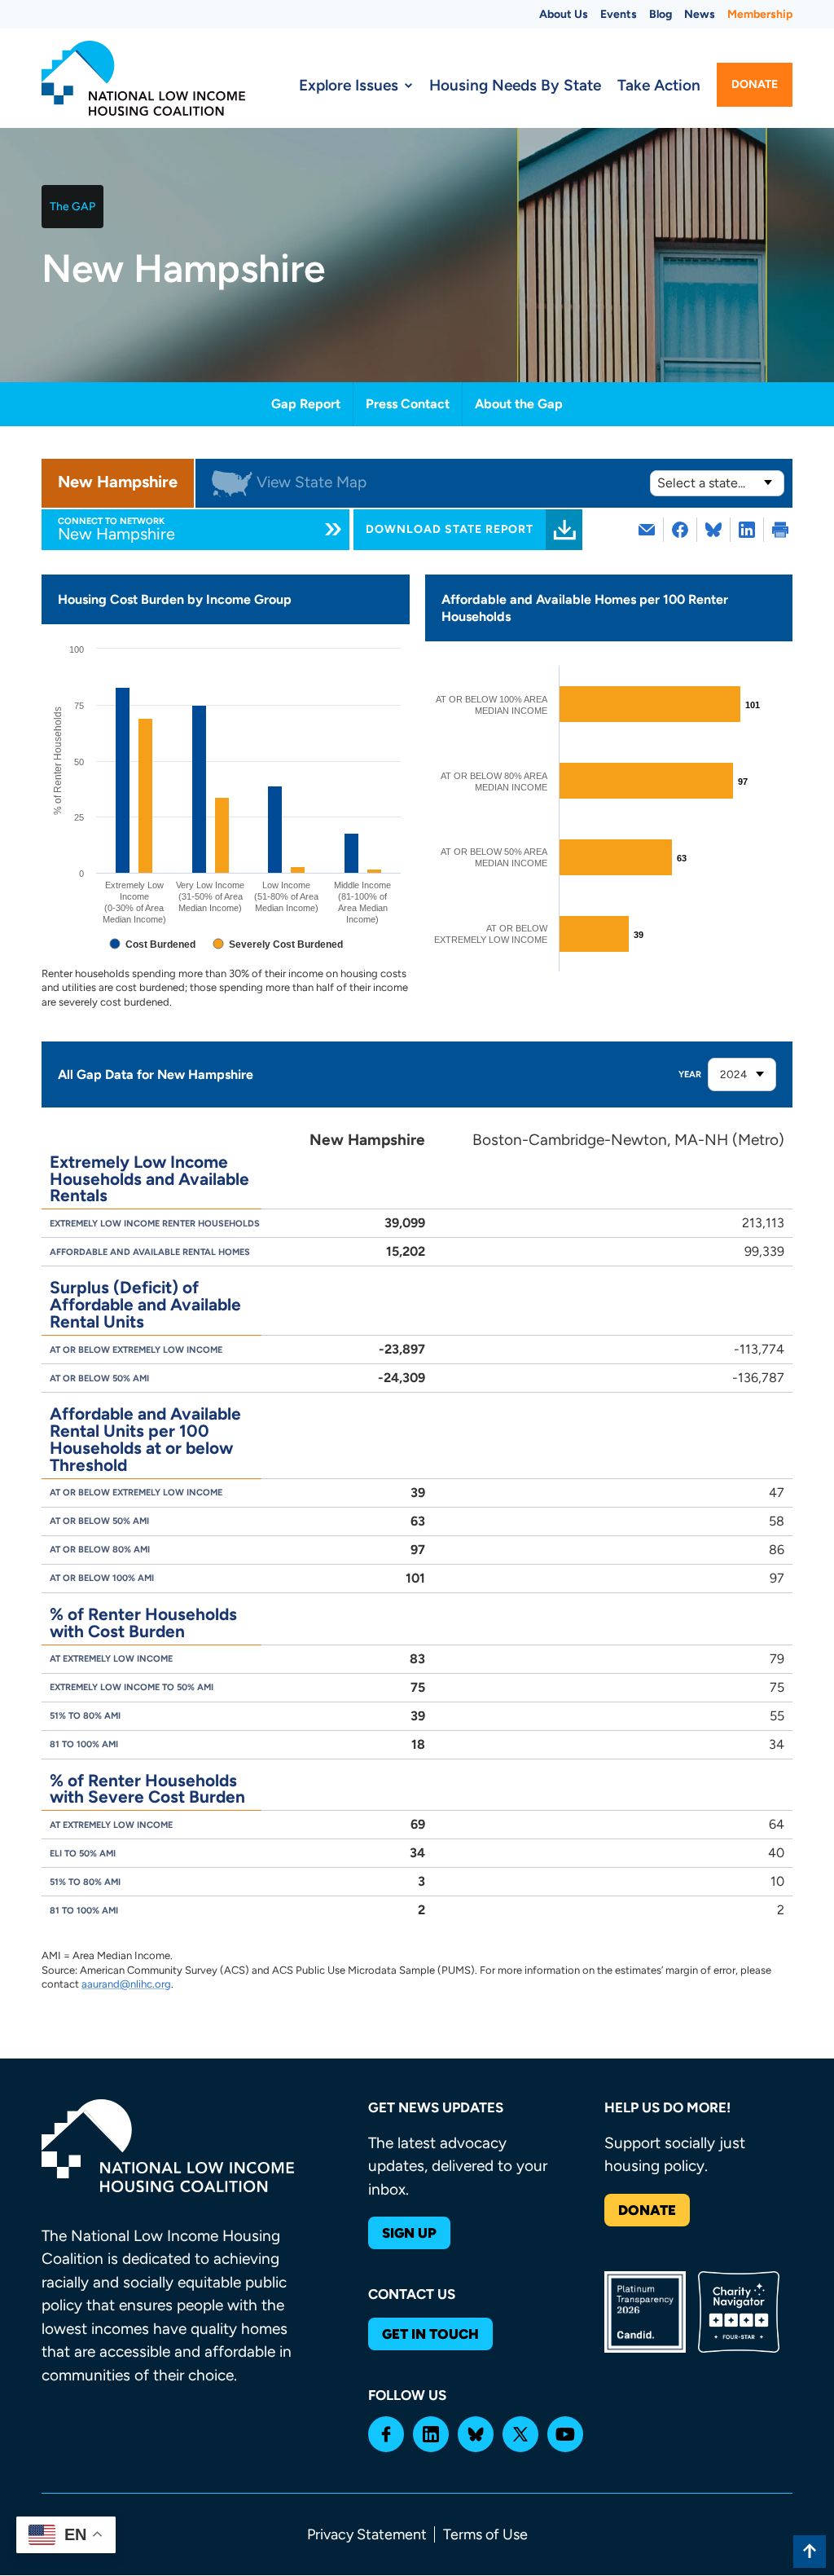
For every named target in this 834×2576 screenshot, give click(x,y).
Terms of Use (485, 2534)
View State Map (312, 482)
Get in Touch (430, 2334)
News (700, 14)
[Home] (143, 78)
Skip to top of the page (810, 2552)
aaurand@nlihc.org (126, 1984)
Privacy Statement (367, 2534)
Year (690, 1074)
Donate (755, 84)
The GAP (72, 207)
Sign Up (409, 2233)
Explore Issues (349, 85)
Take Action (659, 85)
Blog (661, 14)
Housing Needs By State (515, 85)
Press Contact (408, 404)
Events (619, 14)
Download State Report (450, 529)
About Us (564, 14)
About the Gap (519, 404)
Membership (760, 14)
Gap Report (306, 404)
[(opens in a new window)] (680, 530)
